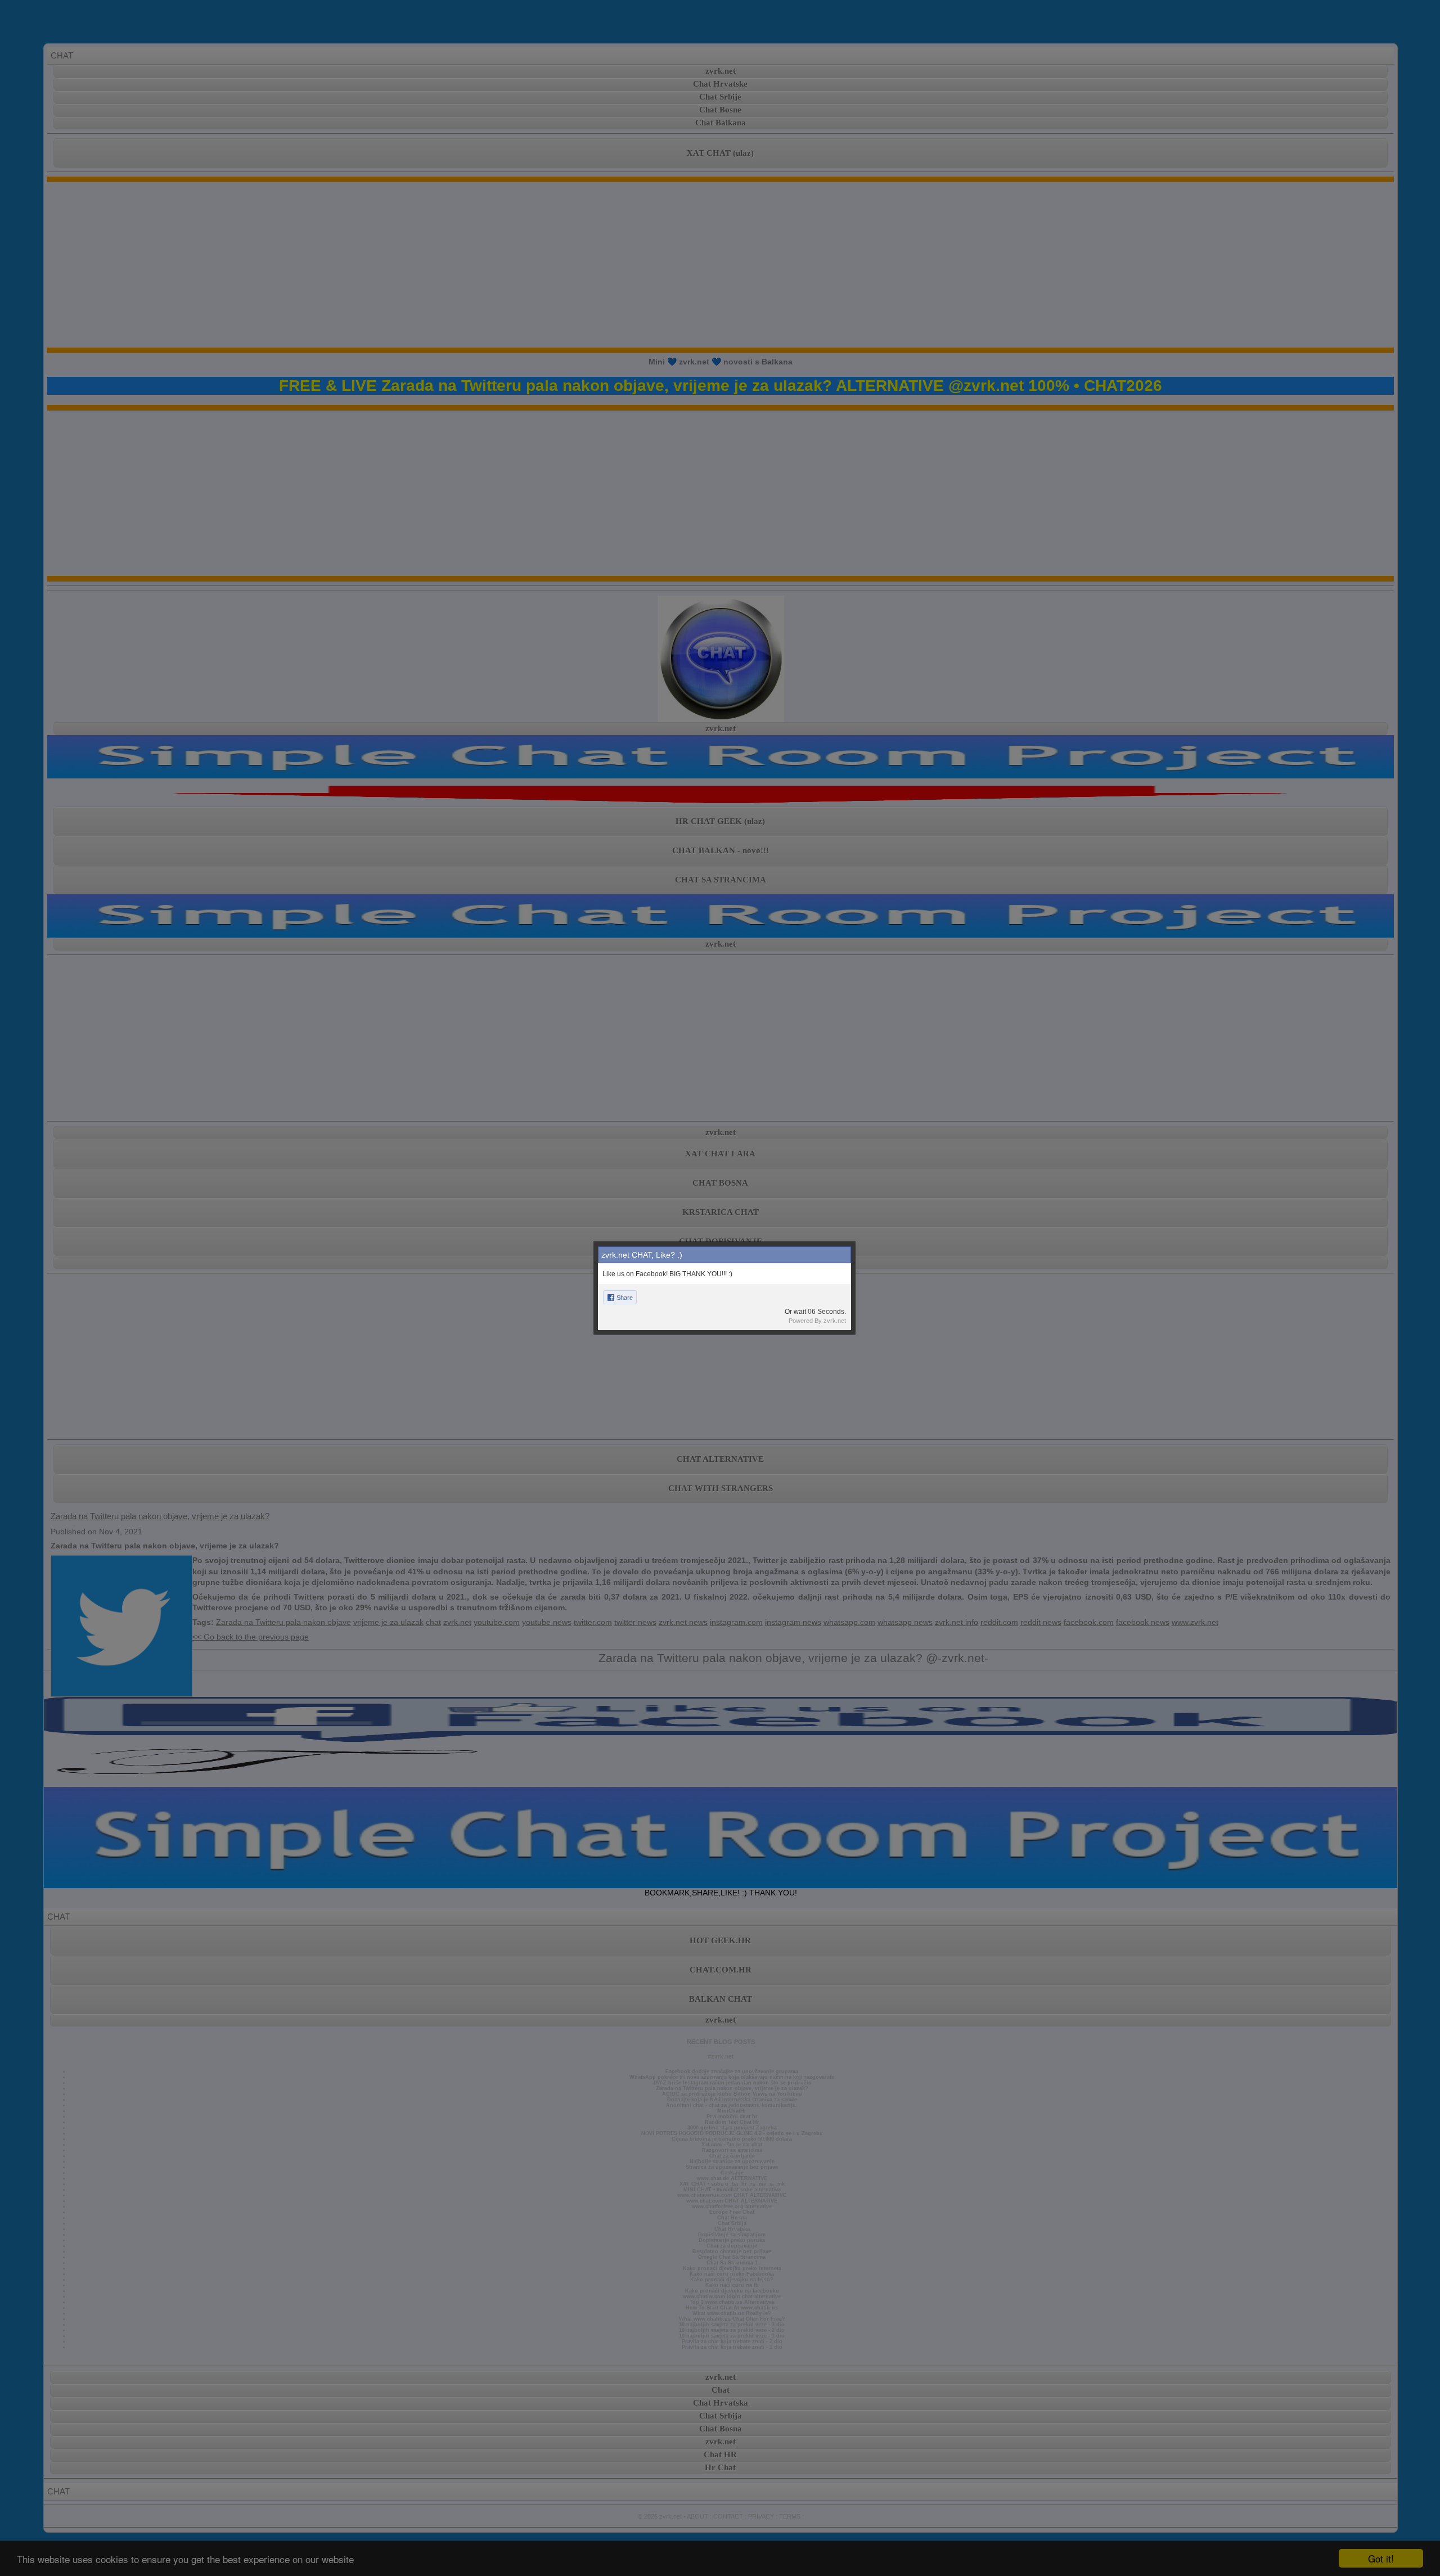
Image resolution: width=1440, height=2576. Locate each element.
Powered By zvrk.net (817, 1321)
